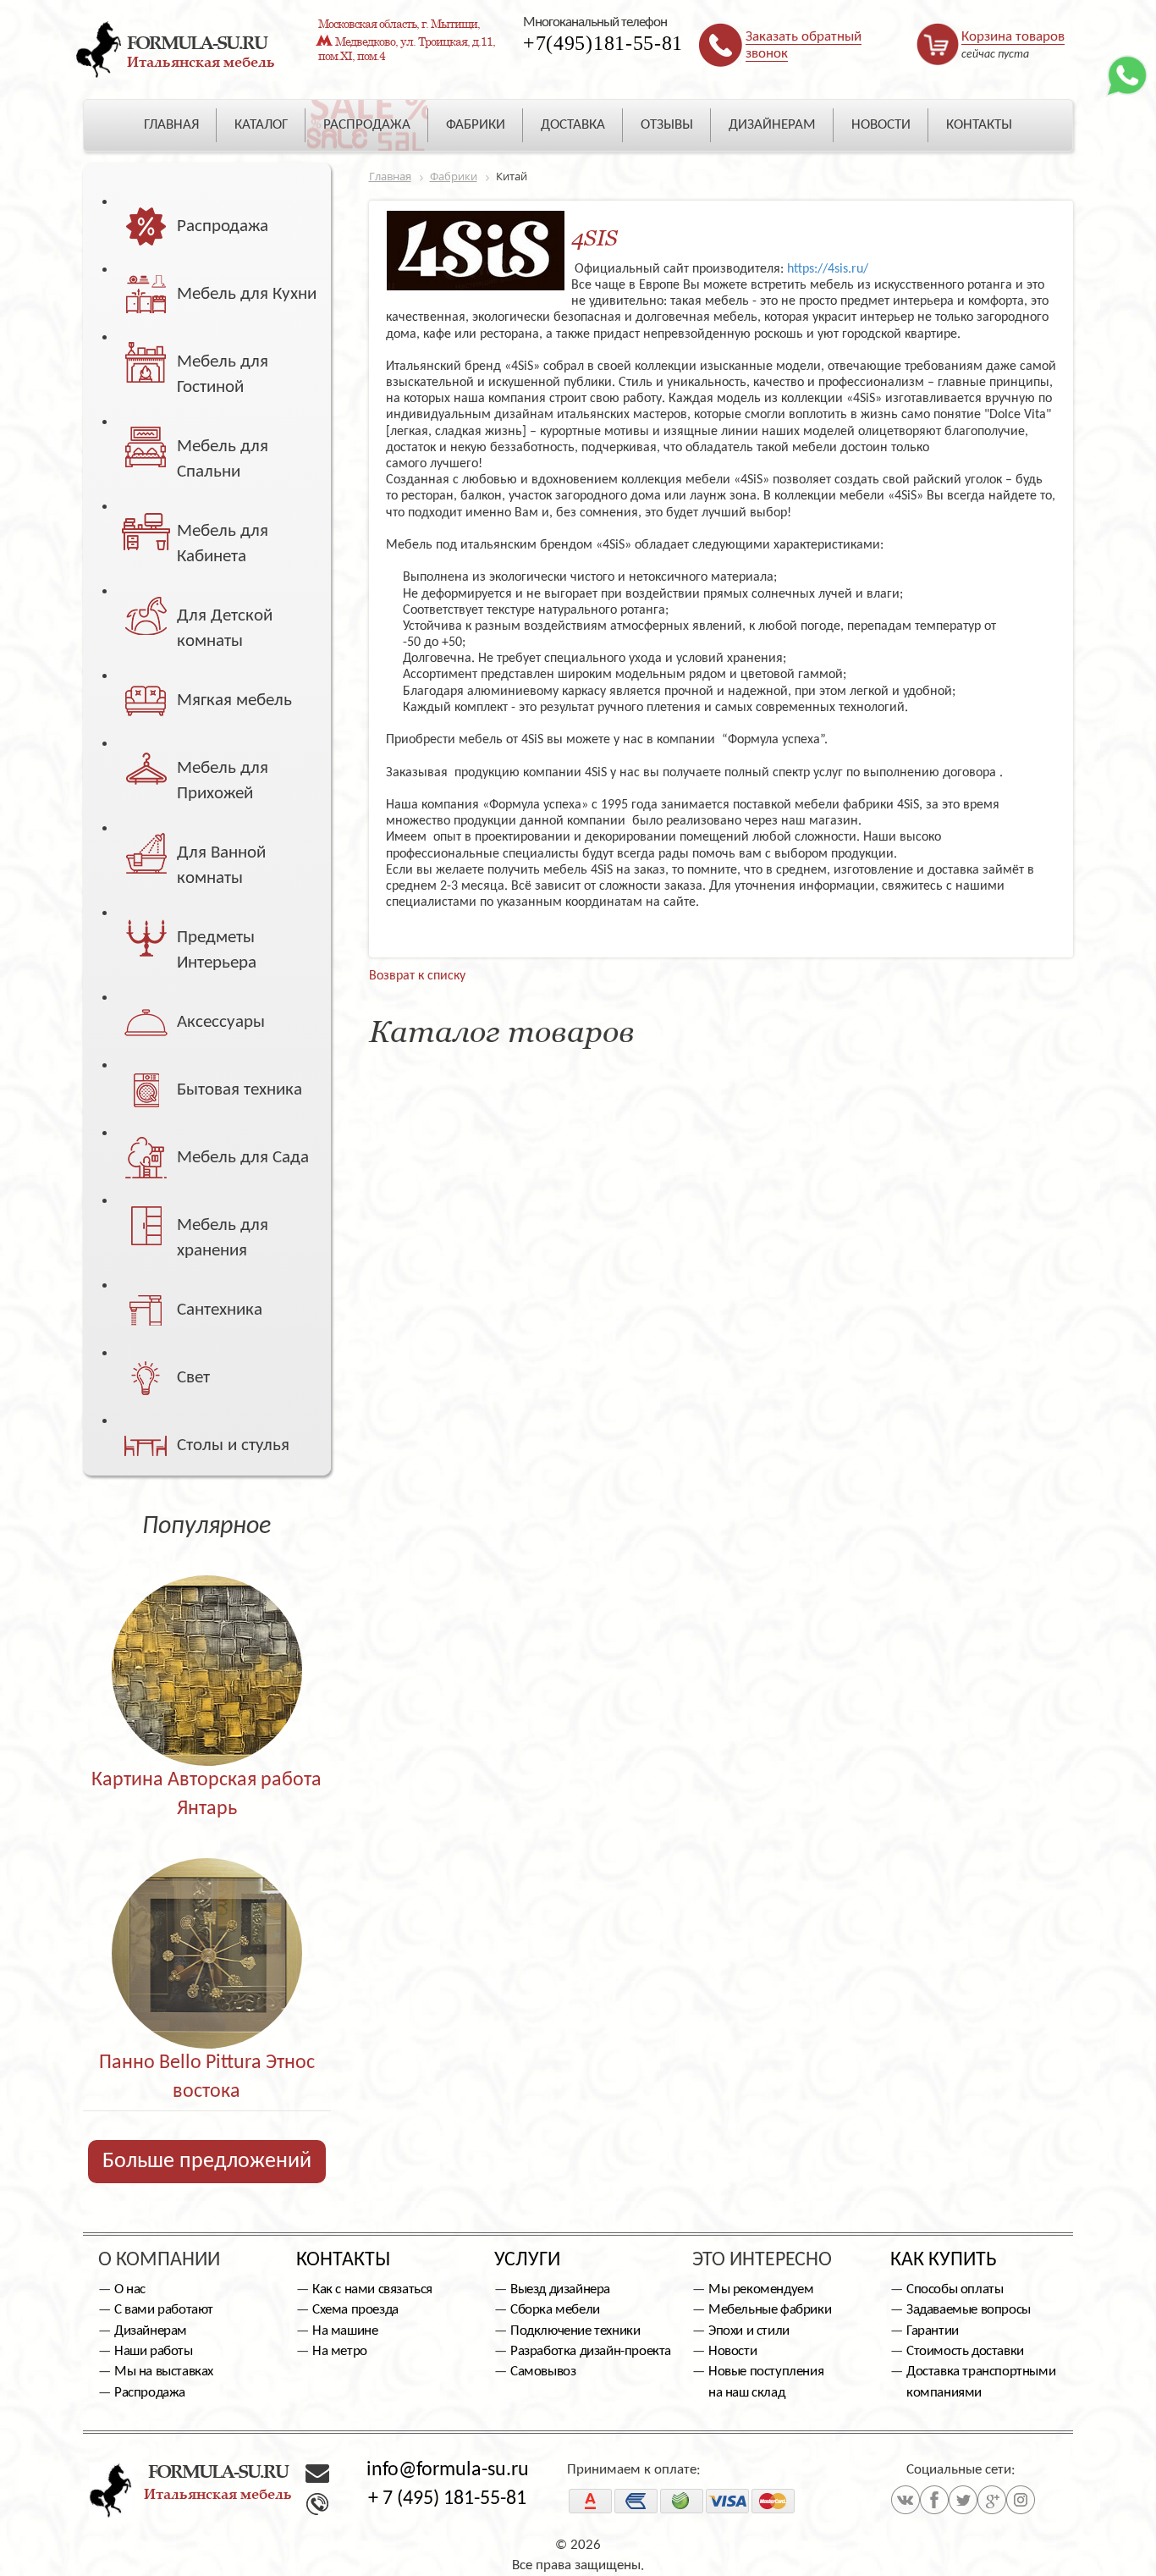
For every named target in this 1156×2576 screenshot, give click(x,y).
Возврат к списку (417, 976)
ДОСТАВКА (573, 125)
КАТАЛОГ (261, 125)
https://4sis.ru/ (826, 269)
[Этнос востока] (207, 1917)
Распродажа (150, 2393)
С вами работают (164, 2310)
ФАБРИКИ (476, 125)
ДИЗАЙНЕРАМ (772, 125)
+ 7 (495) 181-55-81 (447, 2499)
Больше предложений (207, 2162)
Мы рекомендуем (761, 2289)
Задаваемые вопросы (969, 2310)
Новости (732, 2351)
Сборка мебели (555, 2310)
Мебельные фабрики (770, 2310)
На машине (345, 2331)
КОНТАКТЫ (979, 125)
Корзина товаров (1013, 37)
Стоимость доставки (965, 2351)
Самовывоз (543, 2372)
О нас (130, 2289)
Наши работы (154, 2351)
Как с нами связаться (372, 2289)
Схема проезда (355, 2310)
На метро (340, 2351)
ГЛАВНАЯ (171, 125)
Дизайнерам (151, 2331)
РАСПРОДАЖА (367, 125)
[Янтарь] (207, 1634)
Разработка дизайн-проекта (591, 2351)
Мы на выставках (164, 2372)
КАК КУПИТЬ (944, 2260)
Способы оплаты (955, 2289)
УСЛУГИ (527, 2260)
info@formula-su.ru (448, 2470)
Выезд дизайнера (560, 2289)
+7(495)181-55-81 (603, 43)
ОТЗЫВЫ (667, 125)
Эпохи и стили (749, 2331)
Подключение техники (575, 2331)
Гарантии (933, 2331)
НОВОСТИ (881, 125)
